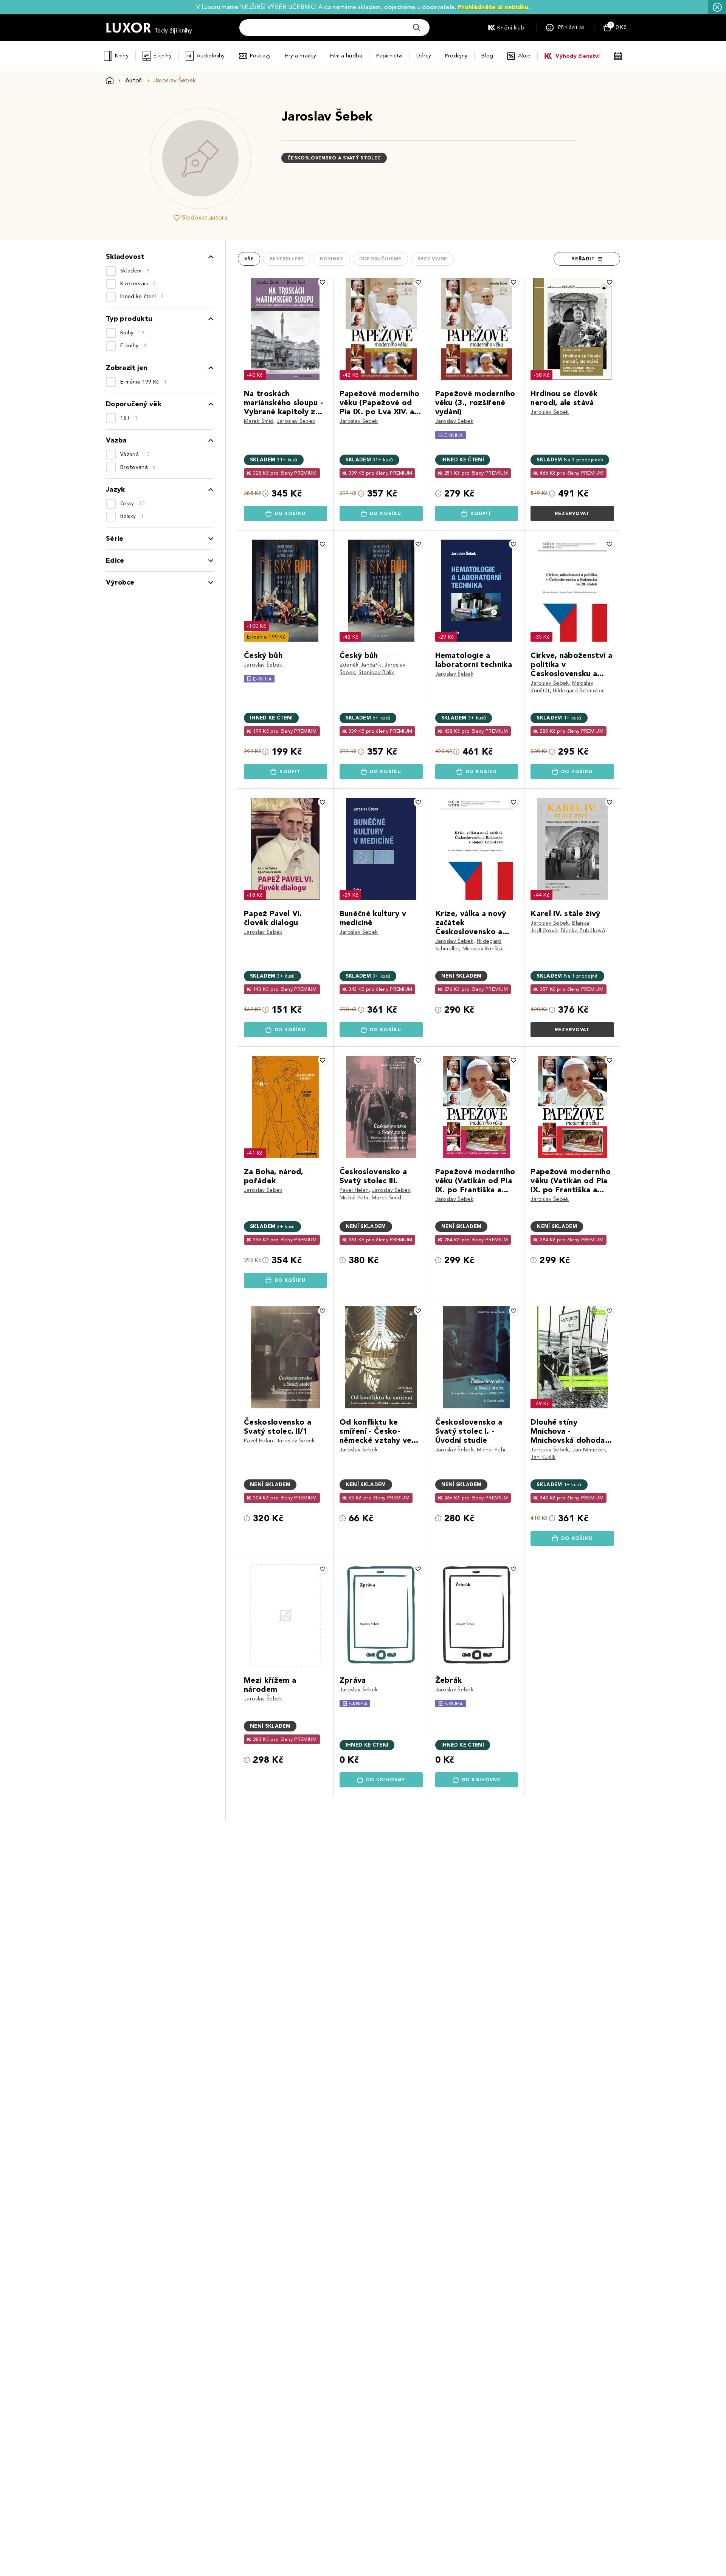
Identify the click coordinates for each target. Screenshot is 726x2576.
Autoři (134, 80)
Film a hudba (346, 56)
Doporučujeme (380, 259)
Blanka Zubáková (583, 931)
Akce (524, 56)
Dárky (423, 56)
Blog (487, 56)
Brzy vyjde (432, 259)
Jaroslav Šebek (296, 421)
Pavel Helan (354, 1190)
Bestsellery (287, 259)
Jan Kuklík (543, 1457)
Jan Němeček (589, 1450)
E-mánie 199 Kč (266, 637)
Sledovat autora (205, 217)
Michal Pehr (354, 1198)
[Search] (417, 28)
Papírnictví (389, 56)
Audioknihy (211, 56)
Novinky (332, 259)
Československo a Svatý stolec (334, 158)
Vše (249, 259)
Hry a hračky (301, 56)
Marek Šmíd (259, 421)
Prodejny (456, 56)
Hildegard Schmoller (578, 691)
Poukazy (261, 56)
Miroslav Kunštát (483, 949)
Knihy (122, 56)
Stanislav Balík (376, 672)
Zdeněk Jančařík (361, 665)
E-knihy (163, 56)
